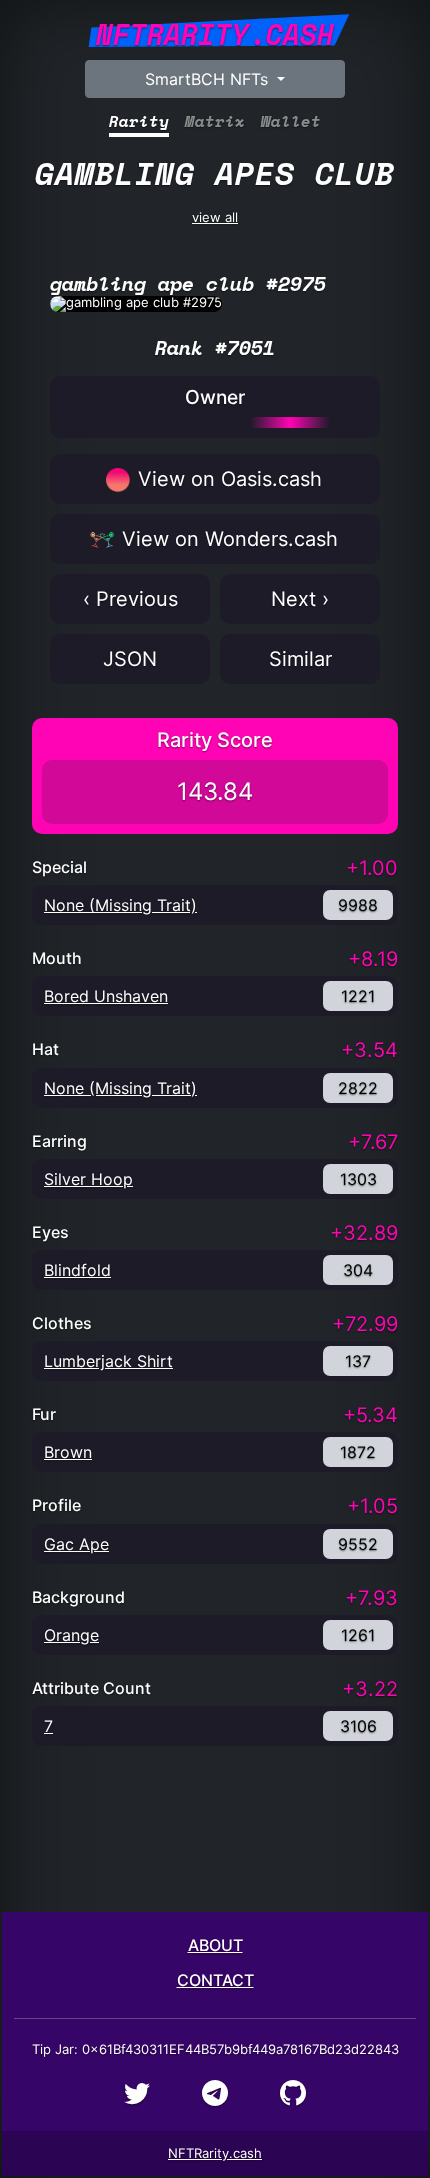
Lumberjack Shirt (108, 1361)
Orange (71, 1635)
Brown (68, 1452)
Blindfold (77, 1270)
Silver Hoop (88, 1179)
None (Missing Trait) (120, 905)
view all (215, 186)
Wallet (291, 121)
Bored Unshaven (106, 996)
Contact (215, 1980)
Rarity (139, 121)
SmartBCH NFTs (209, 79)
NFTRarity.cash (215, 2153)
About (215, 1945)
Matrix (215, 121)
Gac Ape (76, 1544)
